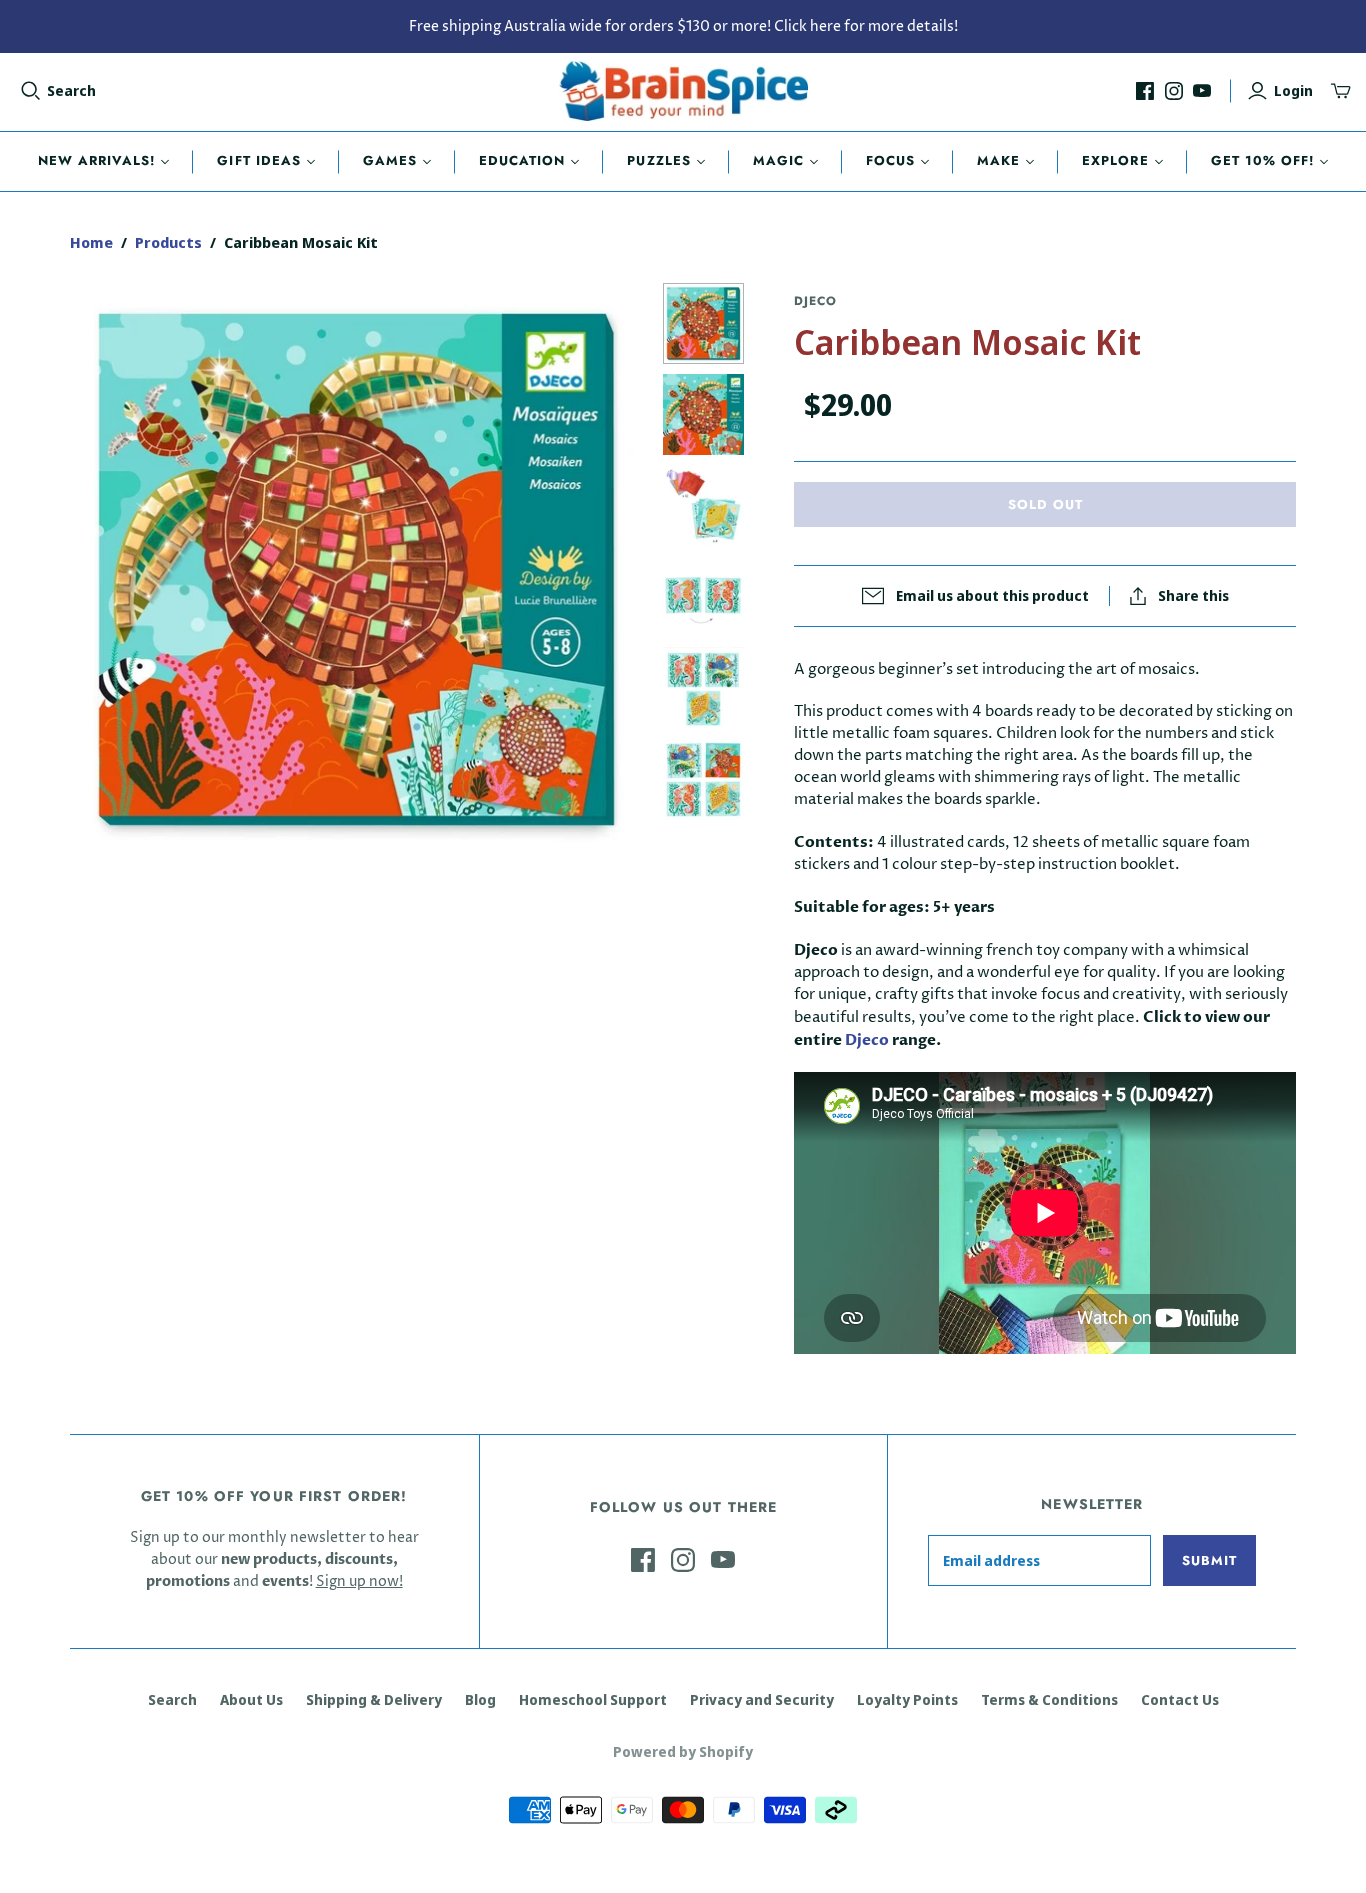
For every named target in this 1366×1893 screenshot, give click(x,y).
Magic (778, 160)
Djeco (867, 1040)
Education (522, 160)
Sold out (1045, 504)
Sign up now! (359, 1581)
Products (168, 242)
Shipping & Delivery (374, 1699)
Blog (480, 1699)
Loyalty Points (907, 1699)
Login (1293, 90)
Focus (890, 160)
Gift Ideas (258, 160)
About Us (251, 1699)
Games (390, 160)
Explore (1115, 160)
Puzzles (658, 160)
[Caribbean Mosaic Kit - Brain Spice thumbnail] (703, 323)
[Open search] (31, 91)
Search (71, 90)
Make (998, 160)
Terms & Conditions (1049, 1699)
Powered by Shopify (683, 1751)
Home (91, 242)
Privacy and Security (762, 1699)
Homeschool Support (593, 1699)
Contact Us (1180, 1699)
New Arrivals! (97, 160)
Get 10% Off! (1262, 160)
